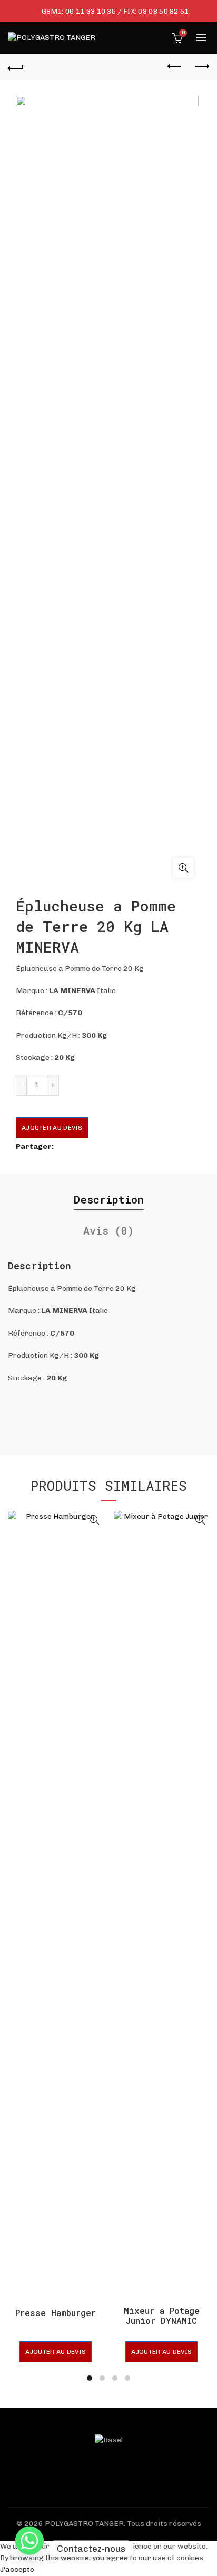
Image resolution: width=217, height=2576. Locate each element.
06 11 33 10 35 (91, 11)
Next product (201, 67)
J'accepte (17, 2569)
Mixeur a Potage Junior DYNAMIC (162, 2316)
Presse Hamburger (56, 2313)
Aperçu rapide (94, 1520)
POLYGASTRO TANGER (84, 2524)
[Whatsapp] (29, 2549)
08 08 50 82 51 (163, 11)
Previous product (175, 67)
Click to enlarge (183, 868)
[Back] (16, 67)
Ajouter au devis (52, 1128)
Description (109, 1199)
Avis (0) (108, 1230)
